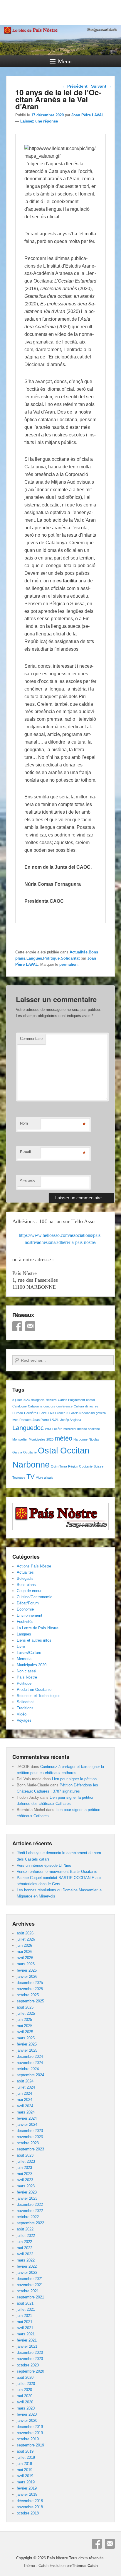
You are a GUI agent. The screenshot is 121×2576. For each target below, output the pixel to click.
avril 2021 (25, 2328)
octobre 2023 (28, 2143)
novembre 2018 (30, 2507)
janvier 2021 (27, 2346)
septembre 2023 (30, 2149)
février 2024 (27, 2118)
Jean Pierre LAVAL (46, 1420)
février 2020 (27, 2414)
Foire (43, 1413)
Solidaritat (70, 958)
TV (31, 1476)
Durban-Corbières (25, 1413)
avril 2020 (25, 2402)
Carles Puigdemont (71, 1400)
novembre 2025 (30, 1989)
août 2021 (25, 2303)
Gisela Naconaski (82, 1413)
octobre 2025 (28, 1995)
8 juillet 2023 (21, 1400)
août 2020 (25, 2377)
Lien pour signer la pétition (74, 1779)
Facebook (17, 1326)
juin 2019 (24, 2464)
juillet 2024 (26, 2087)
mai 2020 (25, 2396)
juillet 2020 (26, 2384)
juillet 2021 (26, 2309)
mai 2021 (25, 2322)
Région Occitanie (80, 1466)
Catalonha (35, 1406)
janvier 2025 (27, 2050)
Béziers (51, 1400)
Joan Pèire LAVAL (88, 115)
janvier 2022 (27, 2273)
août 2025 (25, 2007)
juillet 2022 (26, 2236)
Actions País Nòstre (34, 1566)
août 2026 (25, 1933)
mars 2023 (26, 2186)
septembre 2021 (30, 2297)
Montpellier (20, 1439)
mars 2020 (26, 2408)
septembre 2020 (30, 2371)
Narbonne (80, 1439)
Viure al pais (44, 1477)
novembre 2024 (30, 2063)
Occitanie (30, 1452)
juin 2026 (24, 1945)
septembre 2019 (30, 2445)
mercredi (70, 1429)
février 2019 (27, 2488)
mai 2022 (25, 2248)
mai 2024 (25, 2100)
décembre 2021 (30, 2279)
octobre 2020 (28, 2365)
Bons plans (26, 1585)
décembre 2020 (30, 2353)
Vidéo (22, 1714)
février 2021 (27, 2340)
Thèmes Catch (85, 2566)
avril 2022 (25, 2254)
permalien (68, 964)
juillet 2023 (26, 2161)
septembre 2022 (30, 2223)
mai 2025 (25, 2026)
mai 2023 (25, 2174)
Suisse (99, 1466)
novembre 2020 (30, 2359)
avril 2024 (25, 2106)
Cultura (79, 1406)
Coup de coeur (29, 1591)
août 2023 (25, 2155)
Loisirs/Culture (29, 1653)
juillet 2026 (26, 1939)
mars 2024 (26, 2112)
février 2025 (27, 2044)
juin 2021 (24, 2316)
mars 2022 (26, 2260)
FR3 (51, 1413)
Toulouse (19, 1477)
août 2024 (25, 2081)
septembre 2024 (30, 2075)
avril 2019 (25, 2476)
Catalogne (20, 1406)
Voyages (24, 1720)
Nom (24, 1123)
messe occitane (89, 1429)
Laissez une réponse (39, 121)
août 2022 (25, 2229)
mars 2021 (26, 2334)
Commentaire (31, 1039)
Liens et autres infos (34, 1640)
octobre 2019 (28, 2439)
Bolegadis (38, 1400)
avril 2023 (25, 2180)
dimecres (92, 1406)
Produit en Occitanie (34, 1690)
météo (63, 1438)
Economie (25, 1609)
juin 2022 (24, 2242)
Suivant (101, 86)
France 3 (62, 1413)
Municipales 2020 (41, 1439)
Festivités (25, 1622)
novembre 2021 (30, 2285)
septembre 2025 (30, 2001)
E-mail (25, 1152)
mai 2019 (25, 2470)
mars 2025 (26, 2038)
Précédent (75, 86)
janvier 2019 (27, 2494)
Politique (51, 958)
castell (91, 1400)
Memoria (24, 1659)
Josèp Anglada (71, 1420)
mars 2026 (26, 1964)
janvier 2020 (27, 2421)
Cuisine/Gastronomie (35, 1597)
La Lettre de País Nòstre (38, 1628)
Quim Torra (59, 1466)
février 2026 (27, 1970)
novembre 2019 (30, 2433)
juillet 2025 (26, 2013)
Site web (27, 1181)
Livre (21, 1646)
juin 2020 (24, 2390)
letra (48, 1429)
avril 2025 (25, 2032)
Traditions (25, 1708)
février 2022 (27, 2266)
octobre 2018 (28, 2513)
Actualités (79, 952)
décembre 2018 (30, 2501)
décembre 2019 (30, 2427)
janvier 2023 (27, 2198)
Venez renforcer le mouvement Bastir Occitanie (57, 1872)
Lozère (57, 1429)
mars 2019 (26, 2482)
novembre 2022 (30, 2211)
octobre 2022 (28, 2217)
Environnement (30, 1615)
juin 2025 (24, 2020)
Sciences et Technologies (39, 1696)
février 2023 (27, 2192)
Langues (34, 958)
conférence (64, 1406)
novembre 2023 (30, 2137)
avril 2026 (25, 1958)
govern (101, 1413)
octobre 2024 (28, 2069)
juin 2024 (24, 2093)
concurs (49, 1406)
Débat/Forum (28, 1603)
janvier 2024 (27, 2124)
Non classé (26, 1671)
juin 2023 (24, 2168)
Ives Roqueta (22, 1420)
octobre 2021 (28, 2291)
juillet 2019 (26, 2457)
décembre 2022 (30, 2205)
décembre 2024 (30, 2056)
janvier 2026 (27, 1976)
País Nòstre (27, 1677)
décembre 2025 (30, 1983)
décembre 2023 (30, 2131)
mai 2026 (25, 1952)
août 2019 (25, 2451)
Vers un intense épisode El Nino (44, 1865)
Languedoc (28, 1428)
